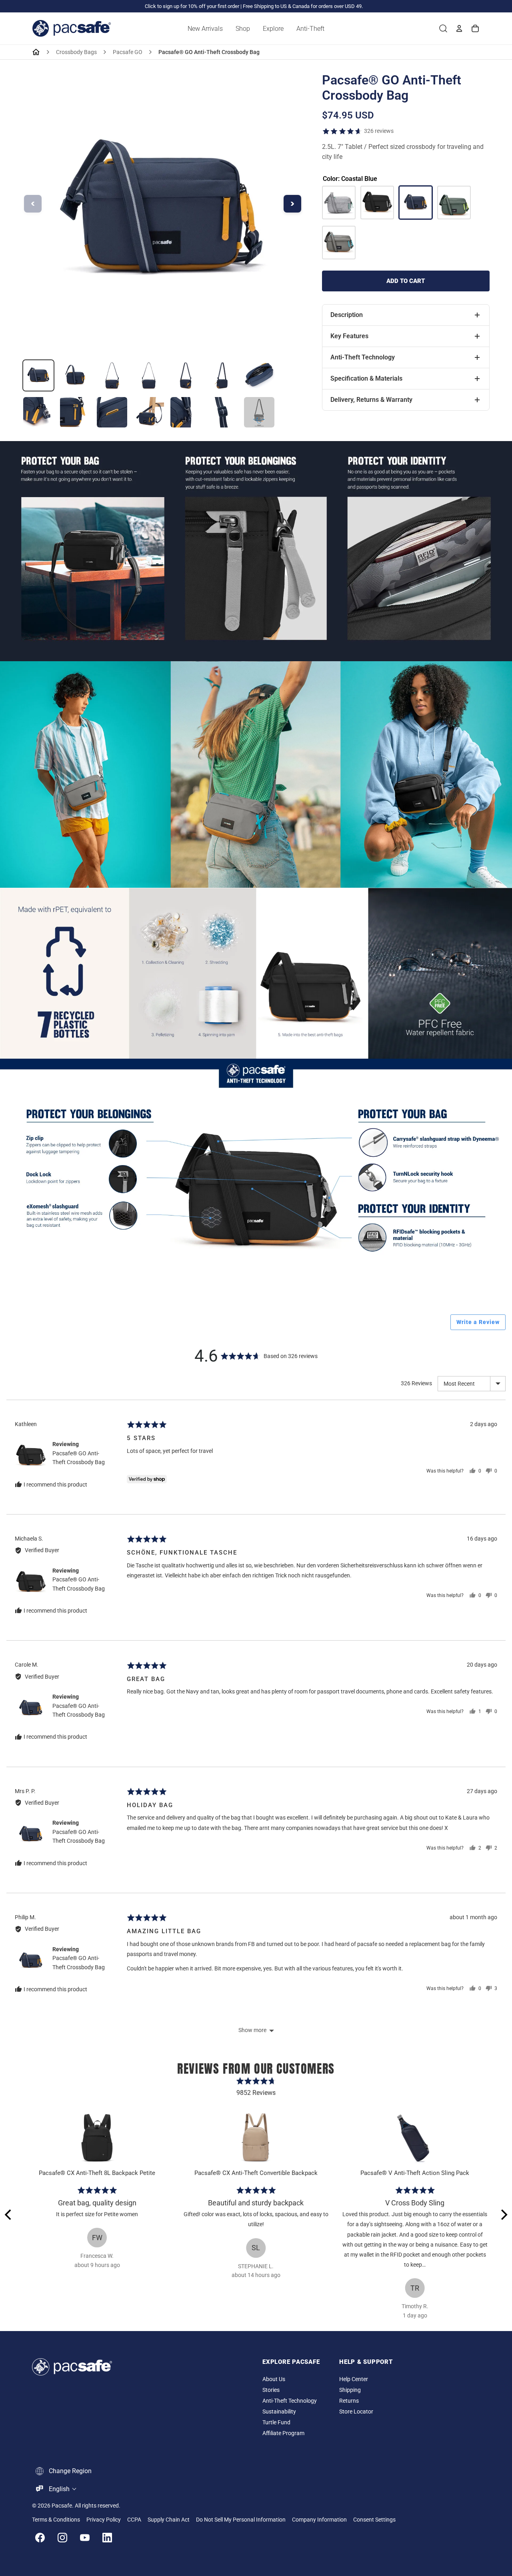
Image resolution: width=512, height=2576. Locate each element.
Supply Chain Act (169, 2520)
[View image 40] (222, 412)
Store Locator (356, 2412)
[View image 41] (259, 412)
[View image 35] (38, 412)
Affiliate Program (283, 2433)
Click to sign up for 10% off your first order (192, 6)
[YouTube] (85, 2538)
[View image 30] (112, 375)
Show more (252, 2030)
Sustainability (279, 2412)
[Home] (36, 52)
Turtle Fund (276, 2423)
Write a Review (478, 1322)
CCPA (134, 2520)
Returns (349, 2401)
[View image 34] (259, 375)
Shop (243, 29)
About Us (274, 2379)
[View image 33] (222, 375)
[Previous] (9, 2215)
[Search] (443, 28)
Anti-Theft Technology (290, 2401)
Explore (273, 29)
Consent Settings (374, 2520)
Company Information (319, 2520)
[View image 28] (38, 375)
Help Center (354, 2379)
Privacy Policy (104, 2520)
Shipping (350, 2390)
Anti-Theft (310, 29)
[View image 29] (75, 375)
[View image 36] (75, 412)
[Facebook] (40, 2538)
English (59, 2489)
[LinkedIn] (107, 2538)
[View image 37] (112, 412)
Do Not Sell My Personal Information (241, 2520)
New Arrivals (205, 29)
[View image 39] (186, 412)
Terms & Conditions (56, 2520)
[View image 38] (149, 412)
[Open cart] (475, 28)
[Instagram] (62, 2538)
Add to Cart (406, 281)
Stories (271, 2390)
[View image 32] (186, 375)
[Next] (503, 2215)
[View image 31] (149, 375)
